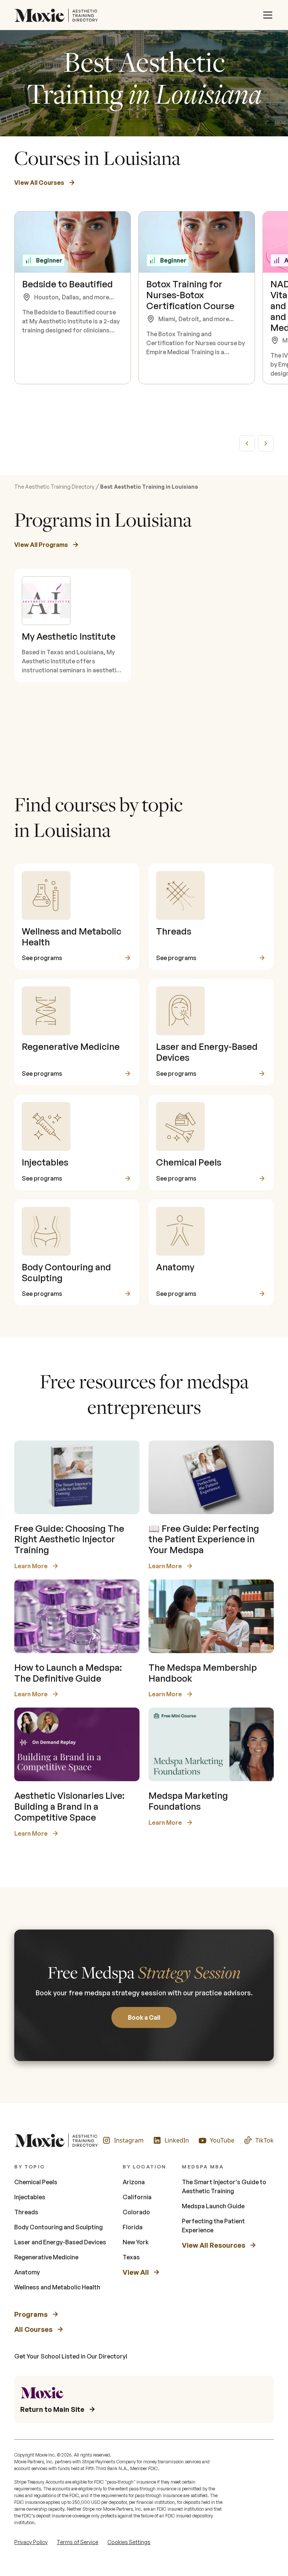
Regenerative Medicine (46, 2257)
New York (136, 2242)
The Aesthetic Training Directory (54, 487)
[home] (58, 15)
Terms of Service (77, 2542)
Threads (26, 2212)
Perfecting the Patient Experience (213, 2226)
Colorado (136, 2212)
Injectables (30, 2197)
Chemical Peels (36, 2182)
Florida (133, 2227)
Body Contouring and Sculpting (58, 2227)
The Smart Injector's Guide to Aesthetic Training (224, 2186)
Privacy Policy (31, 2542)
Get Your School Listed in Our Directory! (71, 2356)
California (137, 2197)
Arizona (134, 2182)
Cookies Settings (129, 2542)
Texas (131, 2257)
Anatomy (27, 2272)
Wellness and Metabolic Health (57, 2287)
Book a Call (144, 2017)
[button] (268, 15)
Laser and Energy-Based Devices (60, 2242)
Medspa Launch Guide (213, 2206)
